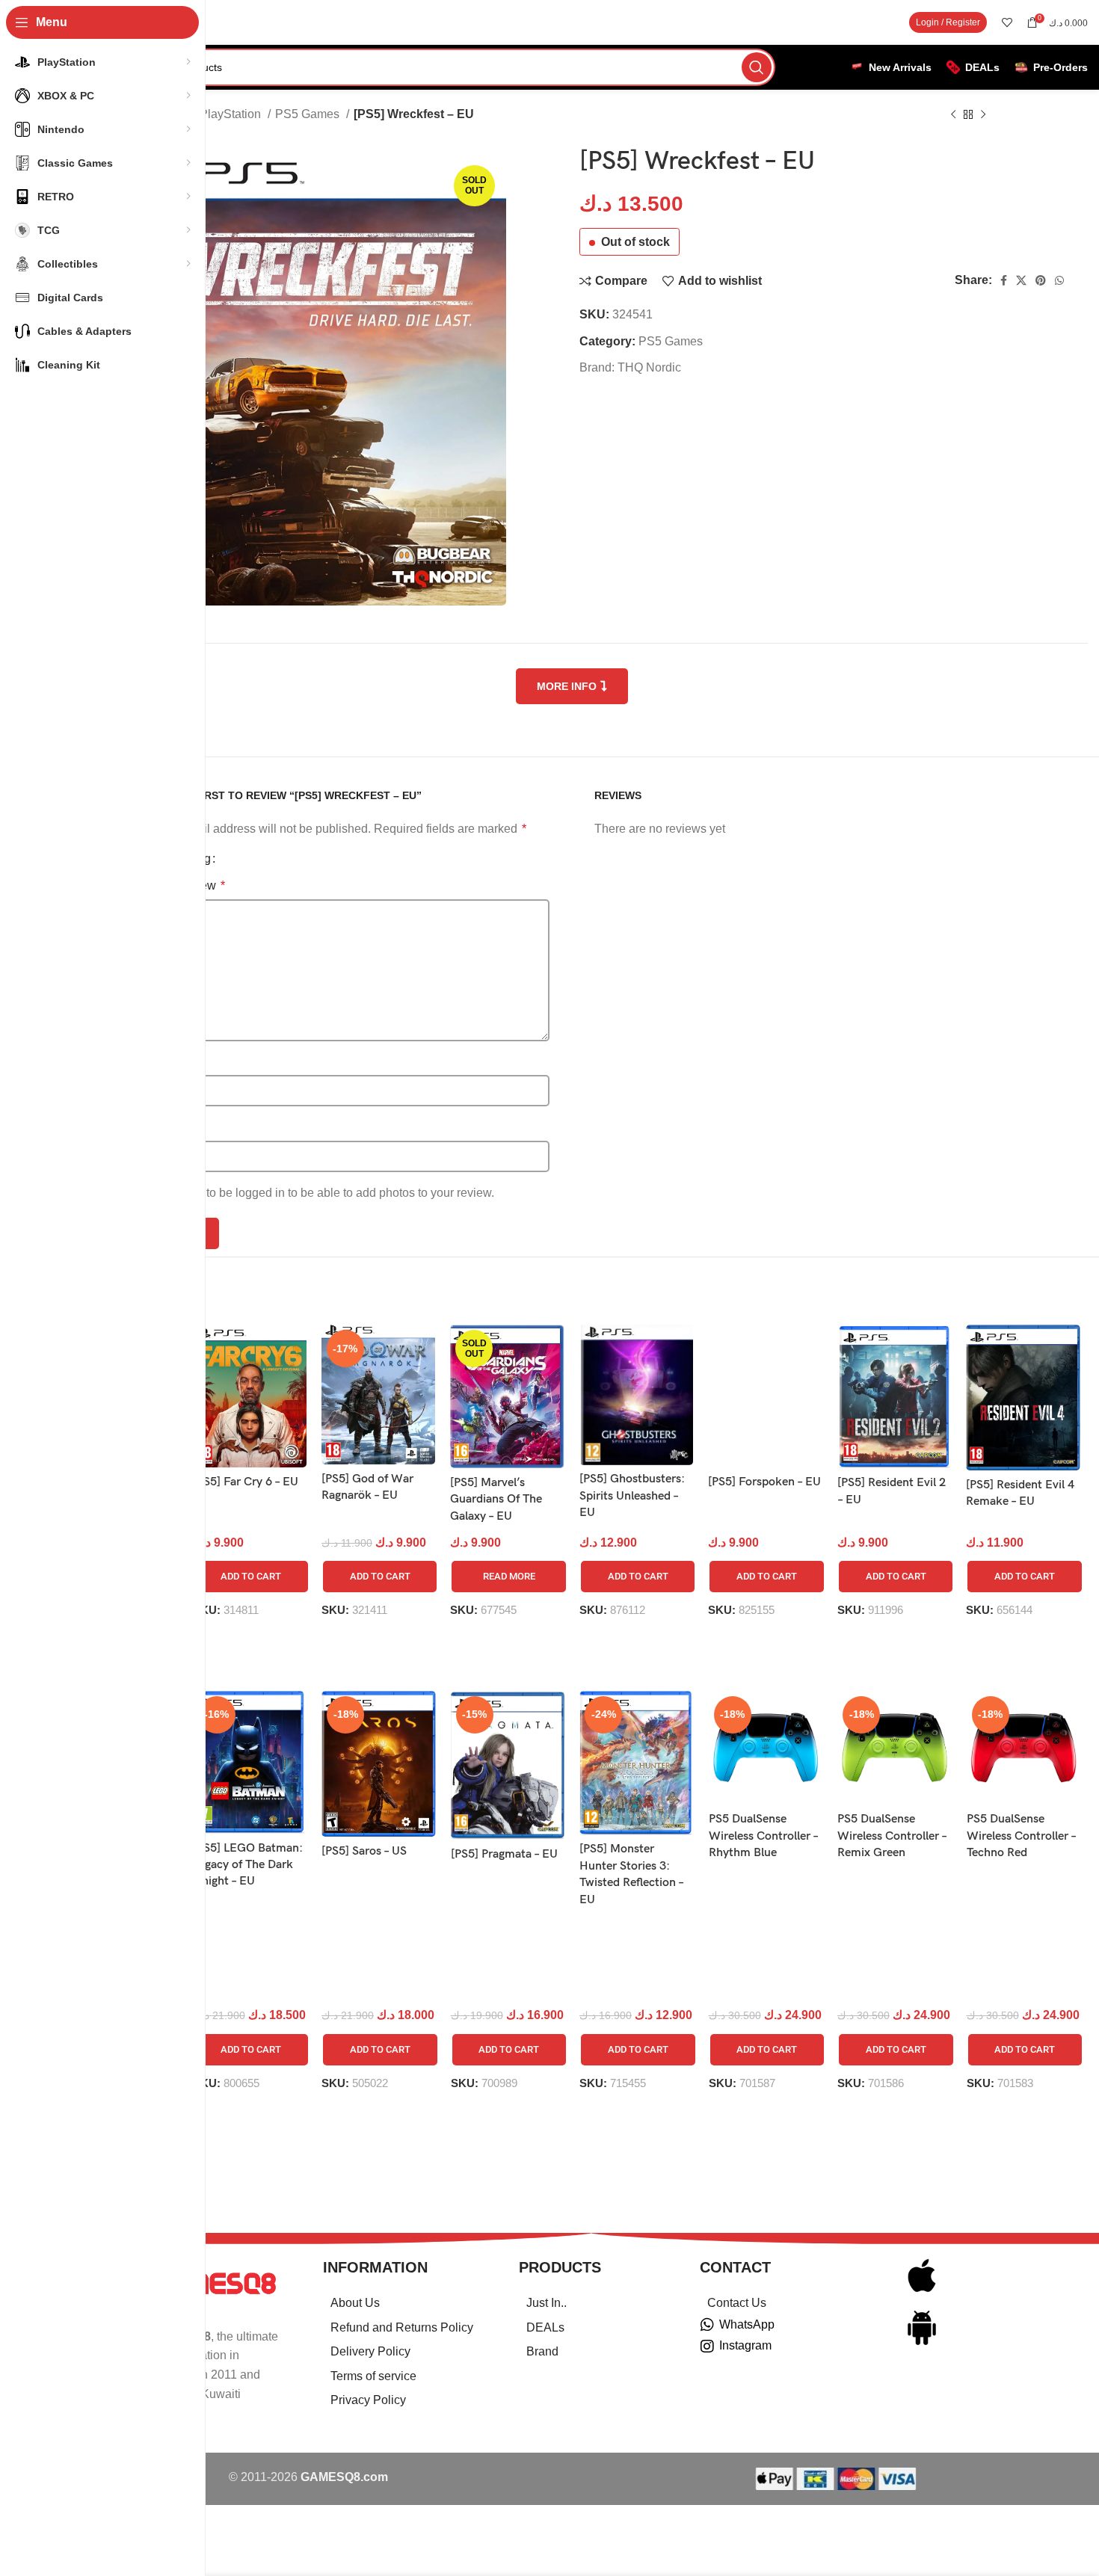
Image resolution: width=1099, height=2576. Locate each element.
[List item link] (402, 2303)
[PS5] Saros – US (364, 1851)
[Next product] (983, 115)
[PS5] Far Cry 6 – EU (246, 1482)
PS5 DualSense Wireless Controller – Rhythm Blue (763, 1836)
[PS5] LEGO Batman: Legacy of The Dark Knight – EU (248, 1865)
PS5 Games (309, 114)
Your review (189, 885)
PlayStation (232, 114)
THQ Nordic (649, 367)
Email (169, 1127)
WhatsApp (747, 2324)
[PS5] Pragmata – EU (504, 1854)
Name (169, 1062)
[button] (251, 1577)
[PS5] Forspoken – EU (764, 1482)
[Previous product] (953, 115)
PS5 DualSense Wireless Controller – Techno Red (1021, 1836)
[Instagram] (707, 2347)
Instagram (745, 2345)
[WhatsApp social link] (1059, 280)
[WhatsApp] (707, 2325)
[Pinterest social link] (1041, 280)
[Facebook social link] (1004, 280)
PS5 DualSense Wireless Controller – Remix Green (892, 1836)
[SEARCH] (757, 67)
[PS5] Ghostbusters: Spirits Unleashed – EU (632, 1496)
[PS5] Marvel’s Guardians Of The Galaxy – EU (496, 1500)
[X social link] (1021, 280)
